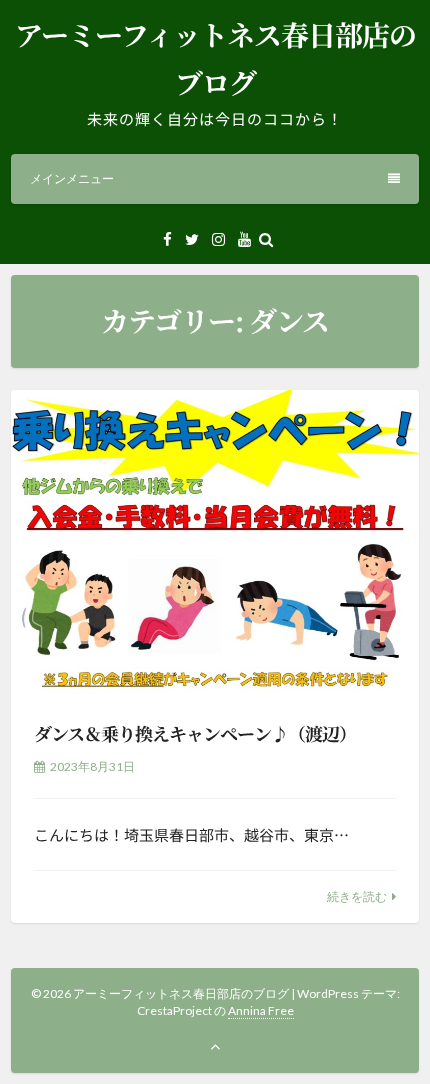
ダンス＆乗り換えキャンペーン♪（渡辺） (195, 733)
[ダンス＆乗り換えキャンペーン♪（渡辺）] (215, 543)
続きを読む (357, 896)
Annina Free (261, 1010)
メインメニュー (72, 178)
